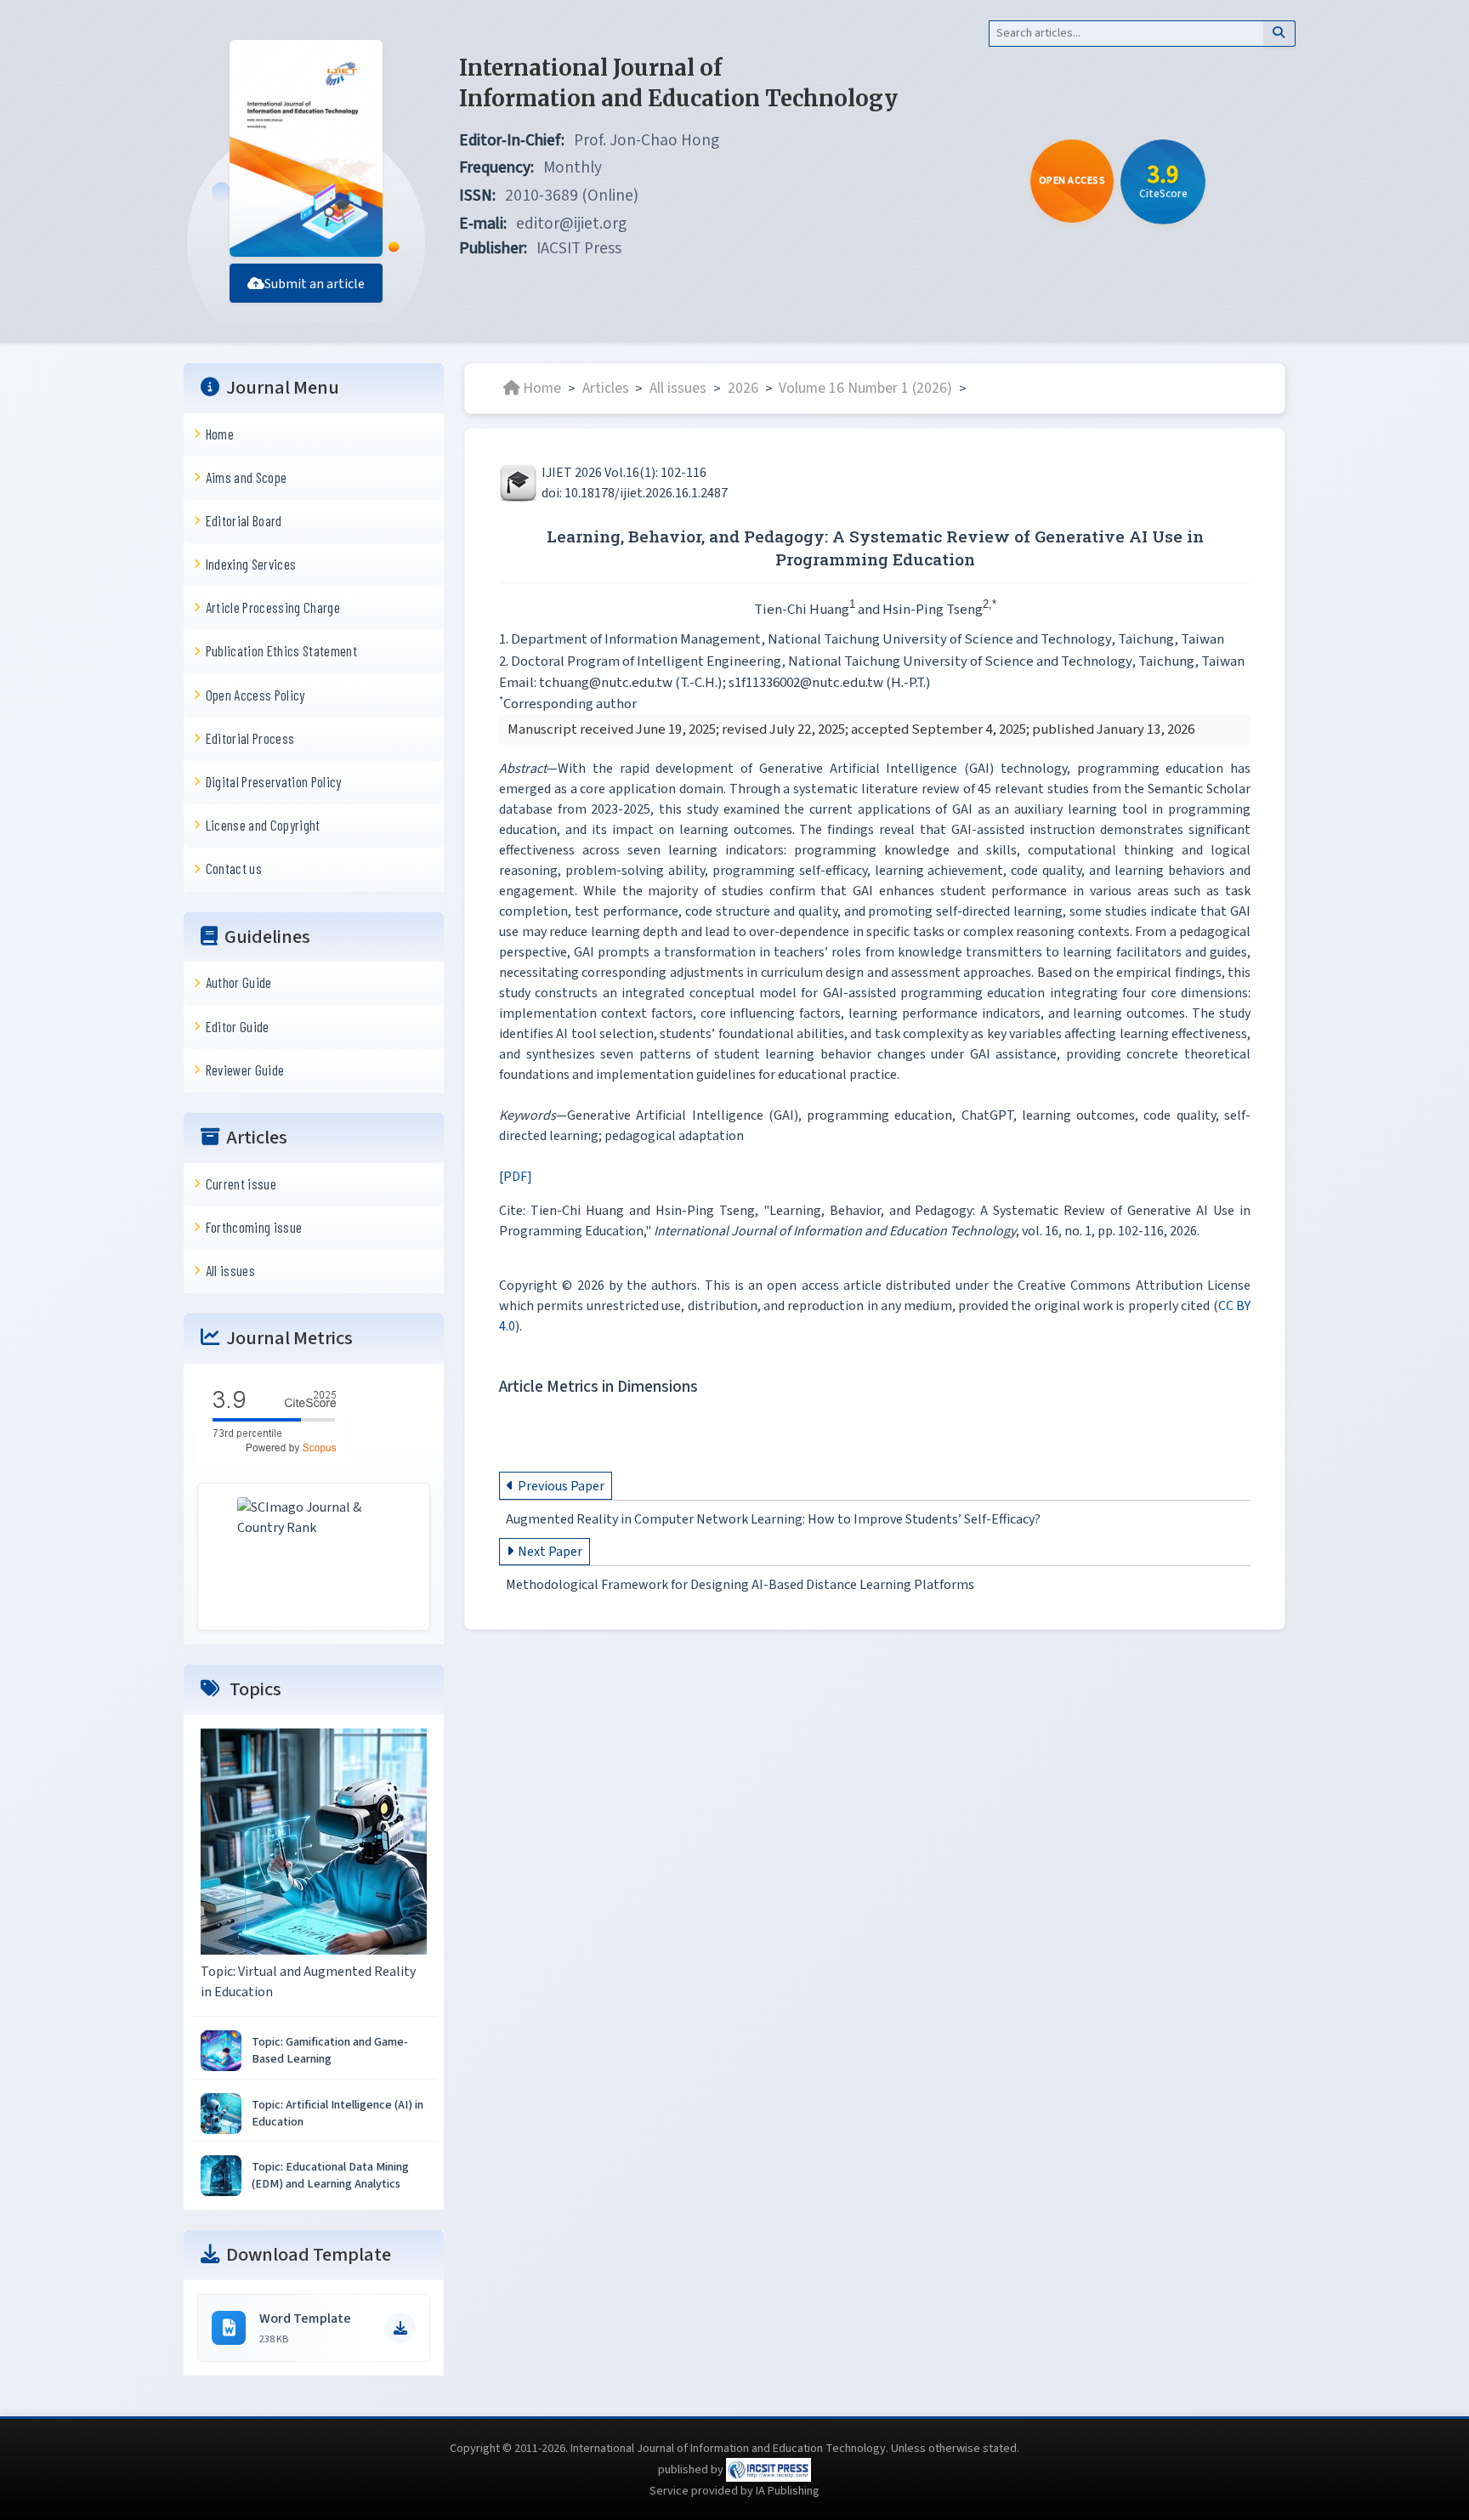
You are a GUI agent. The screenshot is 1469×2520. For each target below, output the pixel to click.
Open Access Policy (255, 695)
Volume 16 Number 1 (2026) (865, 388)
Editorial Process (250, 738)
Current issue (241, 1183)
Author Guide (239, 982)
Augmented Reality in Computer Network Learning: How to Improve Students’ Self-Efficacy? (773, 1519)
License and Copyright (263, 825)
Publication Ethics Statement (281, 650)
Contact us (234, 868)
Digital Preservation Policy (274, 781)
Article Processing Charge (273, 607)
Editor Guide (238, 1026)
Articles (606, 388)
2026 (743, 388)
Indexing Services (251, 564)
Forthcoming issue (254, 1227)
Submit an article (315, 284)
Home (220, 434)
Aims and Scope (247, 477)
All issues (230, 1270)
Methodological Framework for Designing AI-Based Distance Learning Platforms (740, 1585)
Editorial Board (244, 520)
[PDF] (516, 1177)
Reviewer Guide (245, 1070)
